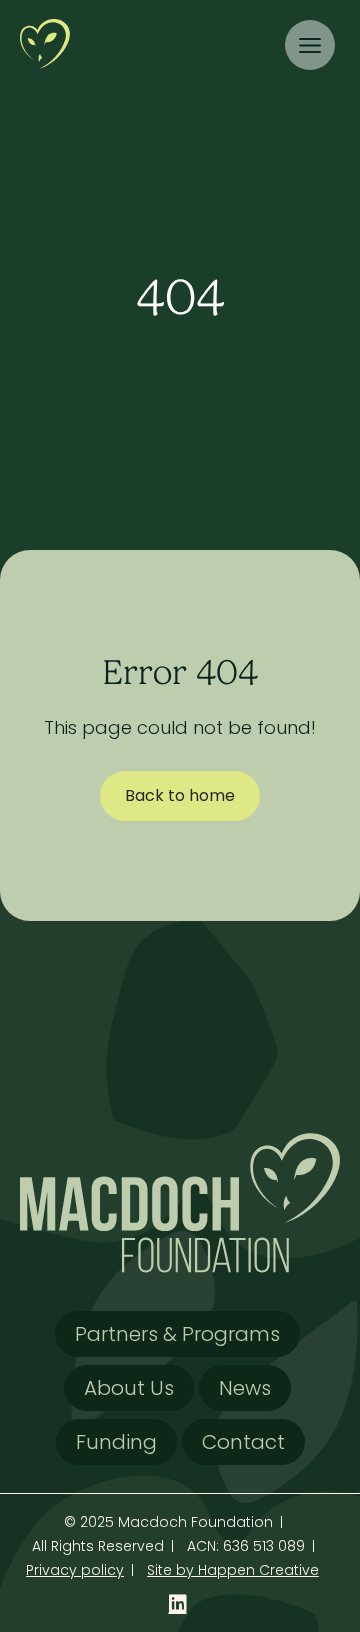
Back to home (180, 795)
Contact (243, 1442)
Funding (116, 1442)
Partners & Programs (177, 1334)
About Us (129, 1388)
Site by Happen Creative (233, 1570)
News (245, 1388)
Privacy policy (75, 1570)
